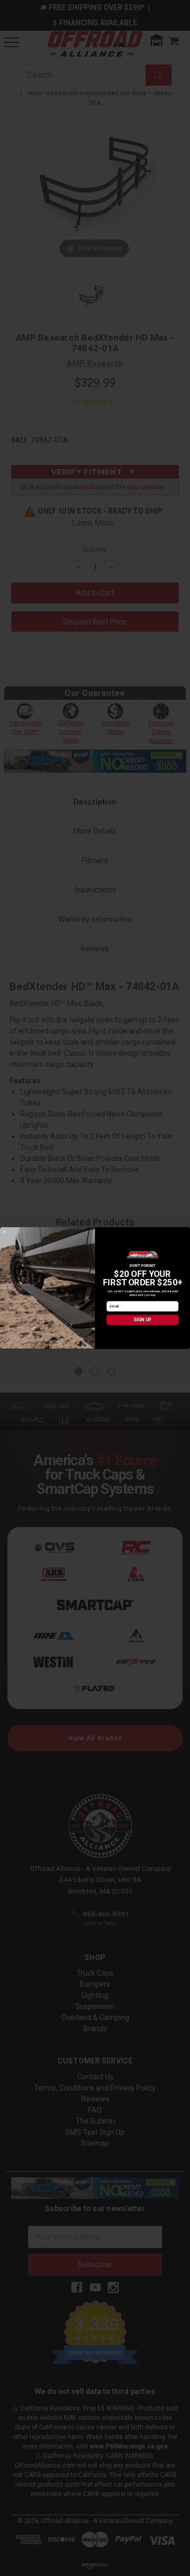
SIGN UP (142, 1320)
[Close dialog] (5, 1232)
